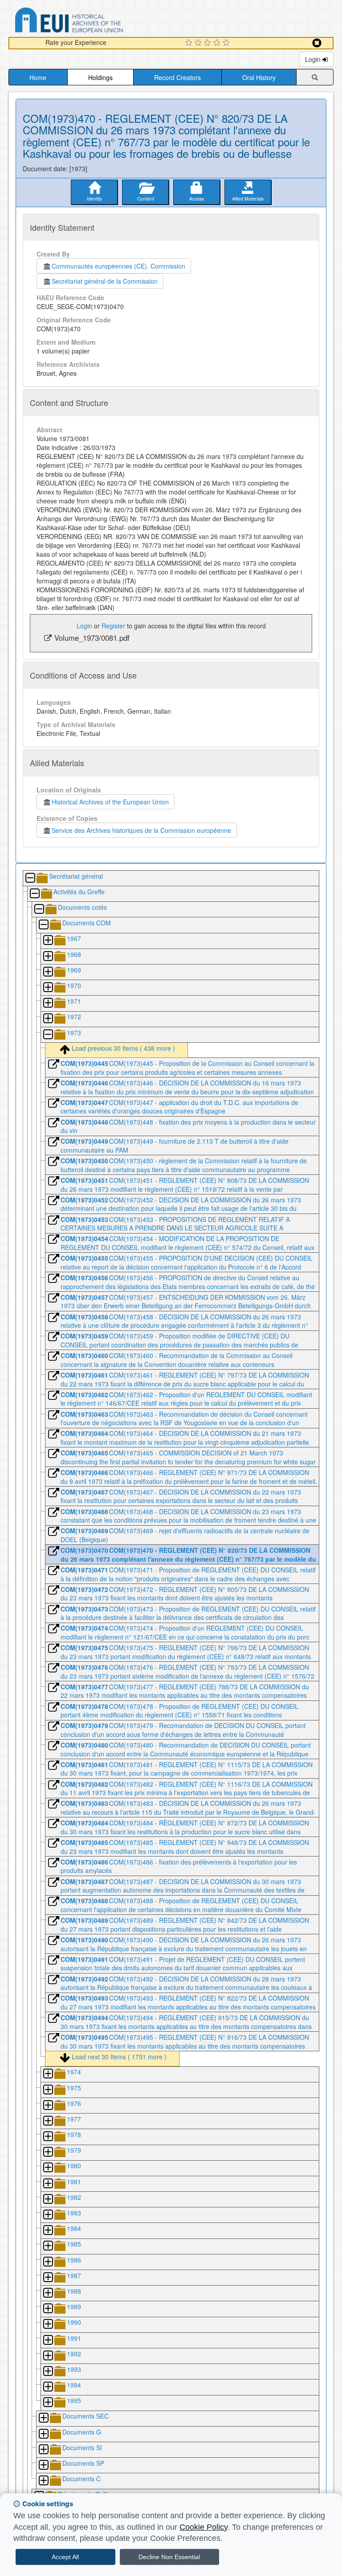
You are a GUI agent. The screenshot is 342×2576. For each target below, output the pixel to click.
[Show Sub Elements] (48, 941)
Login (314, 59)
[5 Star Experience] (227, 43)
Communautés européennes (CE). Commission (118, 266)
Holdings (100, 77)
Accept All (65, 2557)
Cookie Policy (204, 2527)
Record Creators (177, 77)
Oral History (259, 77)
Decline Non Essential (169, 2557)
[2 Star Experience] (199, 43)
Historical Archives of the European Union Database (94, 22)
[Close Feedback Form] (317, 43)
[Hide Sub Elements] (30, 878)
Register (113, 626)
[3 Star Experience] (209, 43)
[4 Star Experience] (218, 43)
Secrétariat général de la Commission (105, 281)
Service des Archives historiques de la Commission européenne (141, 830)
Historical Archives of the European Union (110, 802)
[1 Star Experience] (190, 43)
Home (38, 77)
